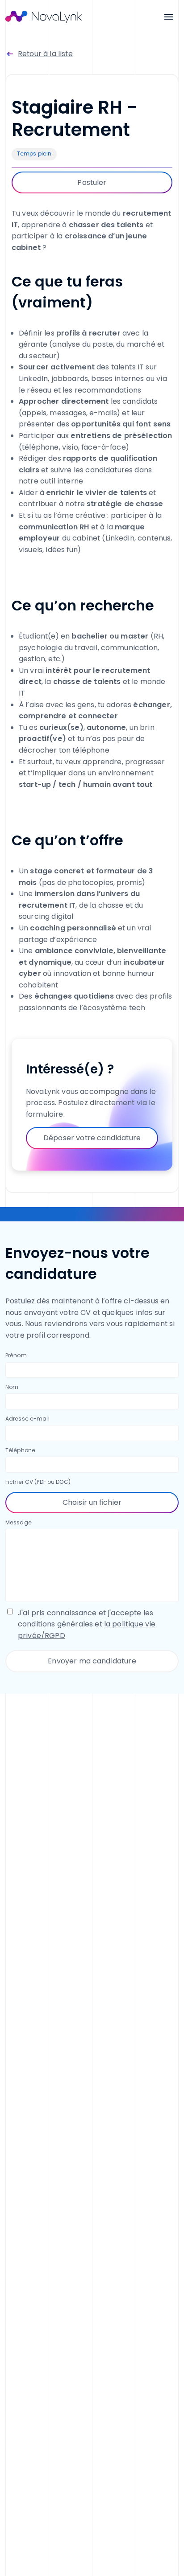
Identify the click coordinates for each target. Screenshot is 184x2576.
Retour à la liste (45, 54)
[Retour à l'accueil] (44, 17)
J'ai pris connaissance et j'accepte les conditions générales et (87, 1624)
